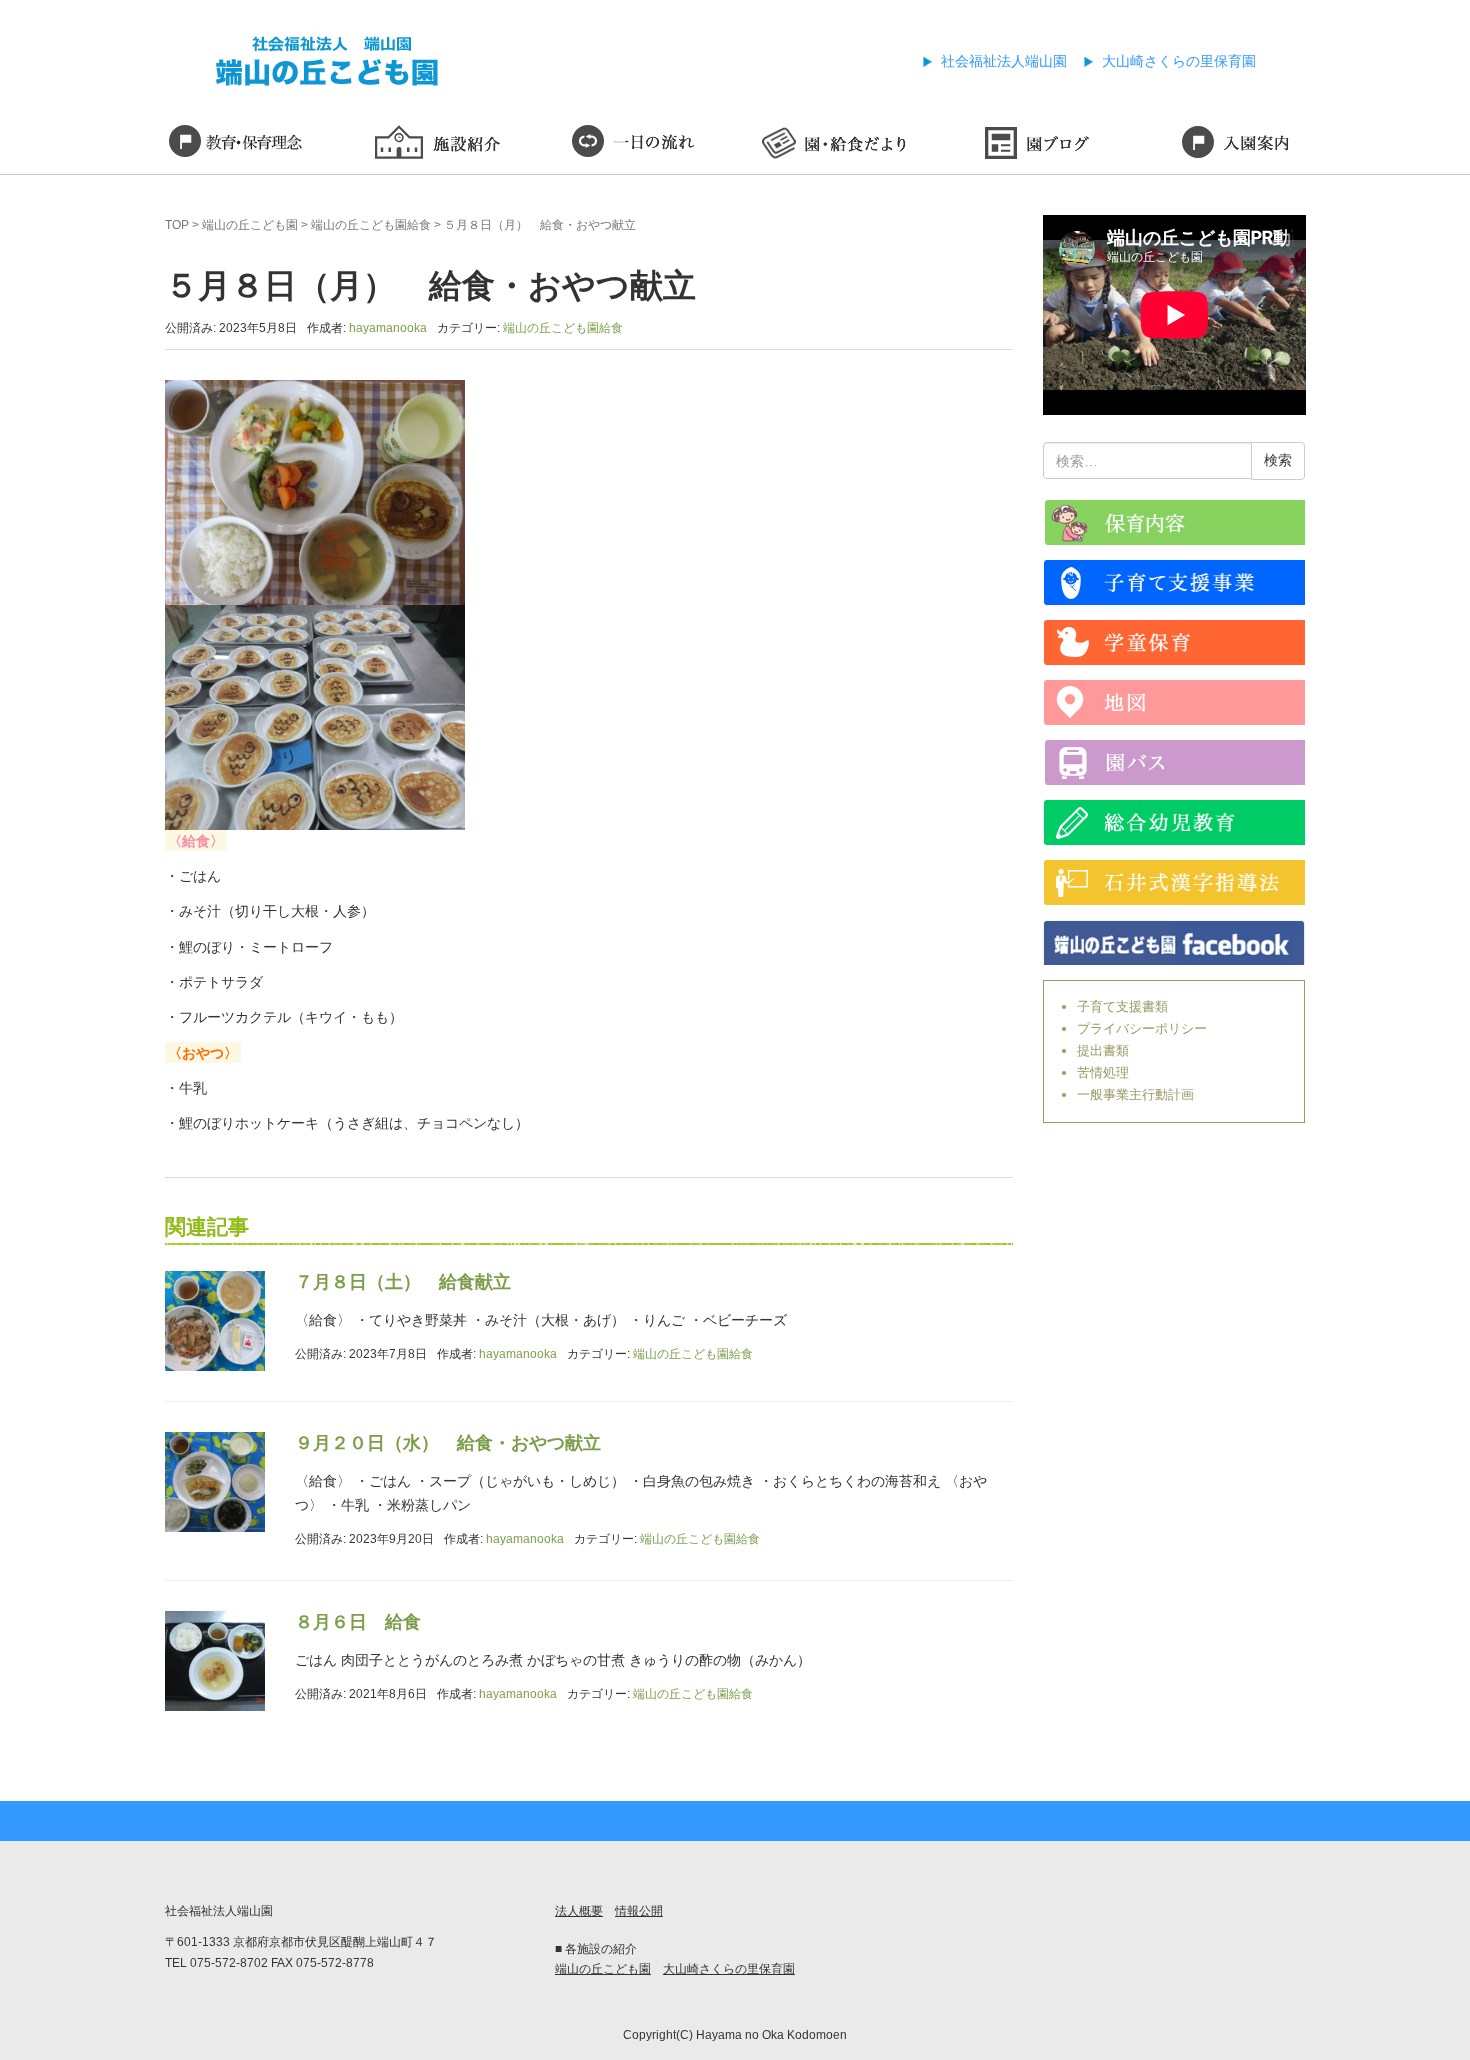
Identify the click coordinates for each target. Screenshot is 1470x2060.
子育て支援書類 (1122, 1006)
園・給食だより (835, 145)
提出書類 (1103, 1050)
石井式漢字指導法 (1174, 882)
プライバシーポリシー (1142, 1028)
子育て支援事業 (1174, 582)
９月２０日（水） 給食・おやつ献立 (448, 1443)
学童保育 (1174, 642)
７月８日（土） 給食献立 (403, 1282)
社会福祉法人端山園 (1004, 61)
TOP (177, 225)
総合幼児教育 (1174, 822)
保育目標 (235, 145)
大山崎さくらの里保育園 (1179, 61)
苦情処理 (1103, 1072)
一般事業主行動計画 (1135, 1094)
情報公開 (639, 1911)
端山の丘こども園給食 (371, 225)
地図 (1174, 702)
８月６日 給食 (358, 1622)
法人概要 (579, 1911)
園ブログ (1035, 145)
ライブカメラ (1174, 522)
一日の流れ (635, 145)
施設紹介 (435, 145)
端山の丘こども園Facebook (1174, 942)
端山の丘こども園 (250, 225)
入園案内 (1235, 145)
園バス (1174, 762)
